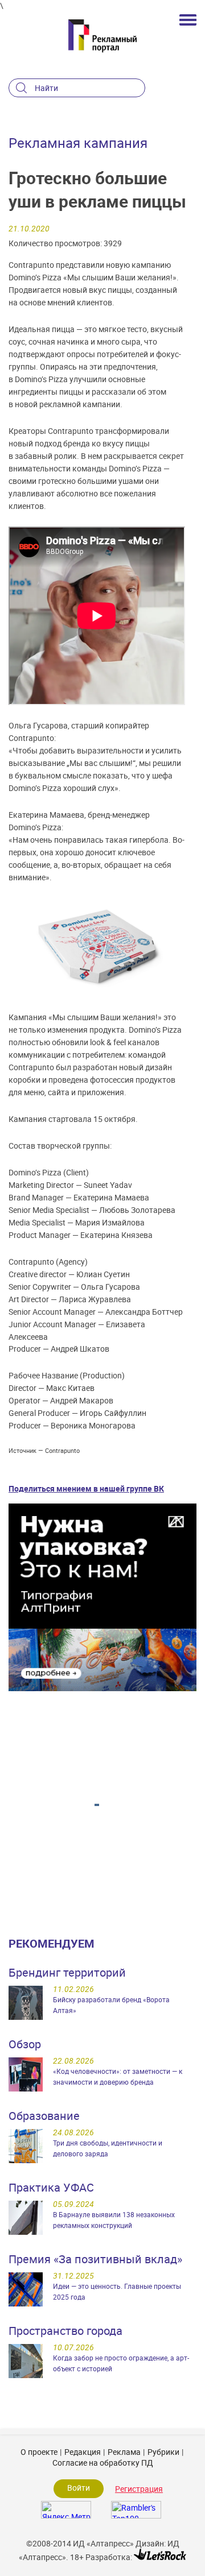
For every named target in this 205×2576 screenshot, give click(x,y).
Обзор (25, 2044)
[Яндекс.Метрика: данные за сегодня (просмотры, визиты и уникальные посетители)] (66, 2510)
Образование (44, 2116)
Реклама (124, 2452)
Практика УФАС (51, 2187)
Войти (79, 2488)
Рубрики (163, 2452)
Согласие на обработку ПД (103, 2463)
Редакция (83, 2452)
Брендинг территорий (67, 1972)
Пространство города (65, 2331)
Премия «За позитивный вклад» (95, 2259)
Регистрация (139, 2489)
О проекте (39, 2452)
